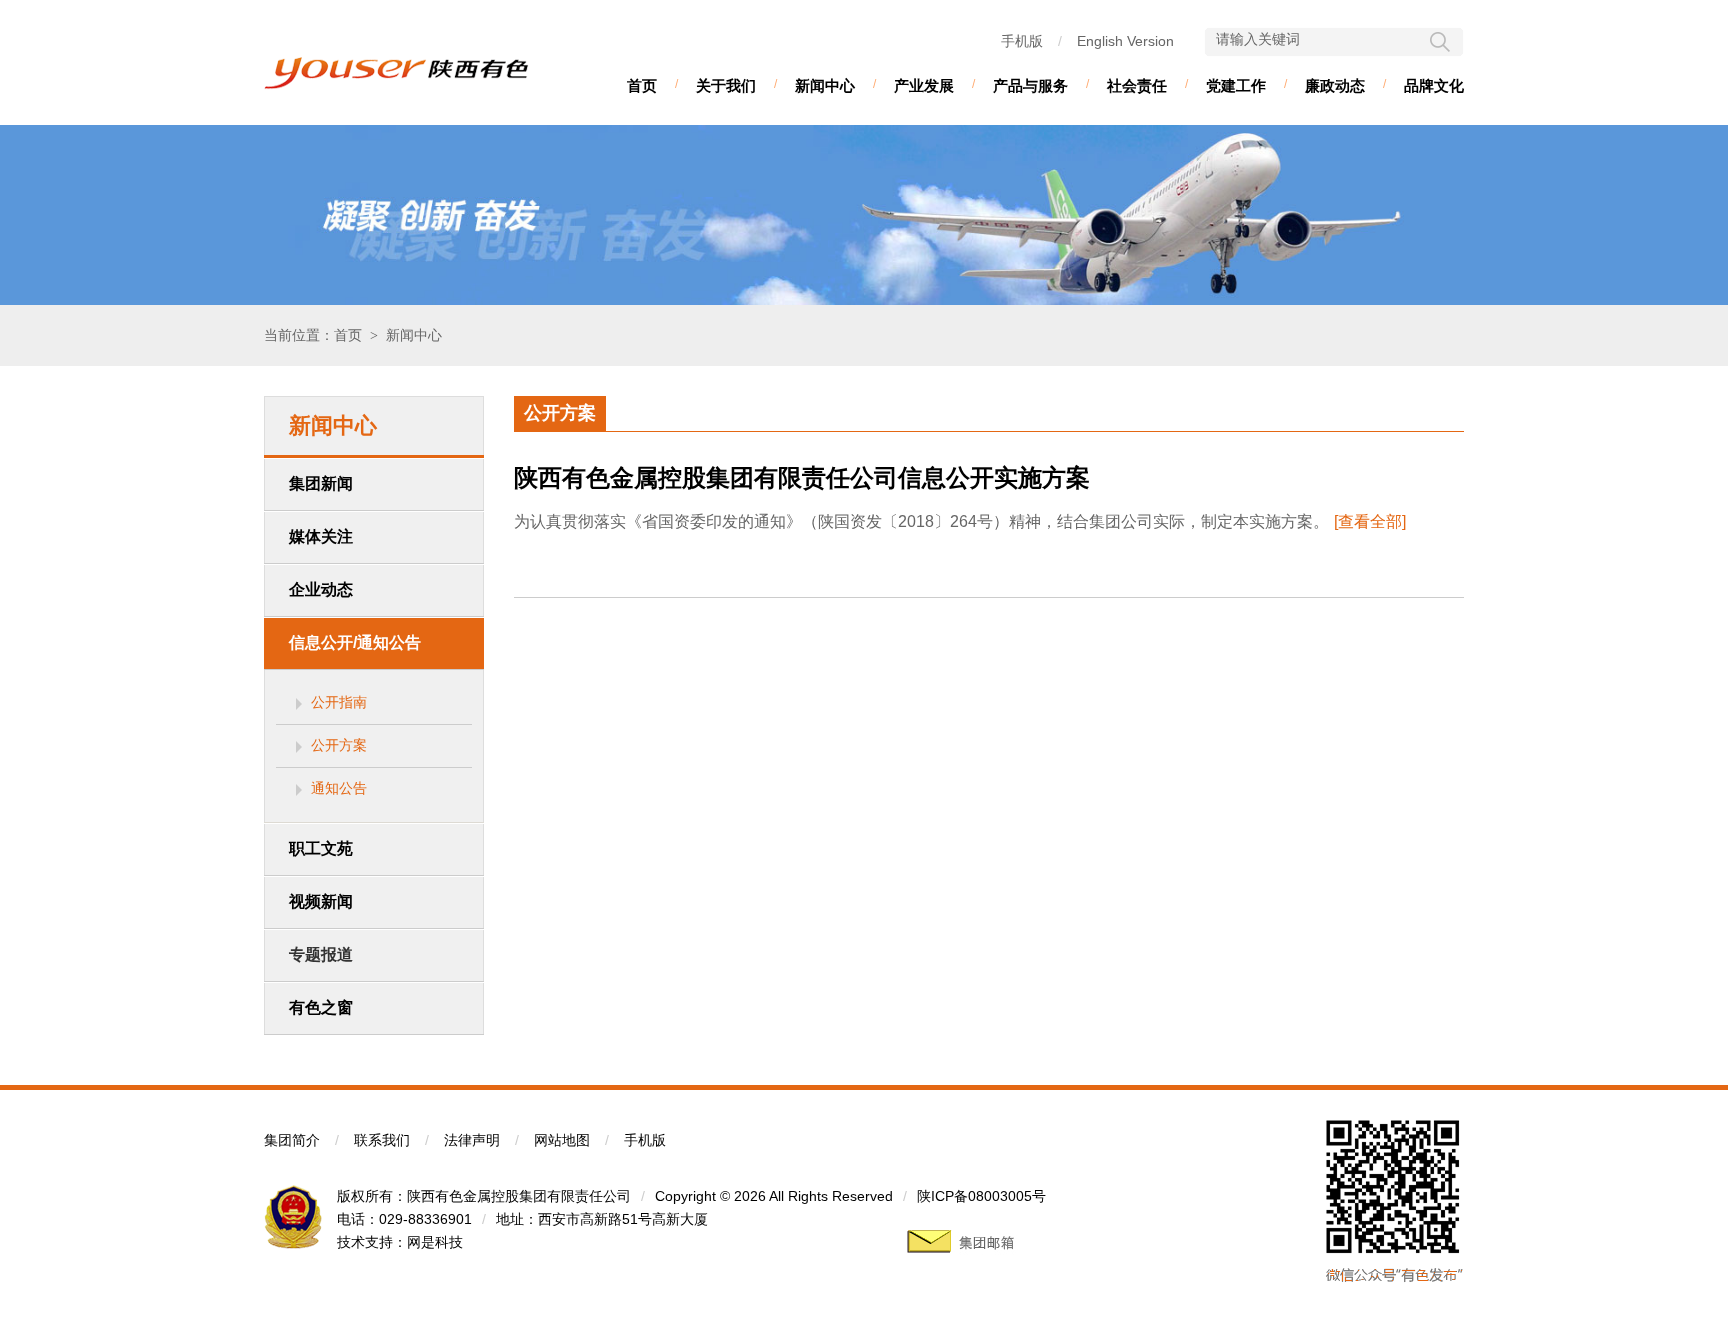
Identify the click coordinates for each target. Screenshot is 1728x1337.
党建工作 (1236, 85)
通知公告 (339, 788)
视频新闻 (321, 901)
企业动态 (321, 589)
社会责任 (1137, 85)
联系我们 (382, 1140)
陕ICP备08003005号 (981, 1196)
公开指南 (339, 702)
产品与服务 (1030, 85)
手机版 (1022, 41)
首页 (642, 85)
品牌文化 (1434, 85)
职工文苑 (321, 848)
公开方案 (339, 745)
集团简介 (292, 1140)
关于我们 (726, 85)
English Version (1125, 41)
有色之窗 (321, 1007)
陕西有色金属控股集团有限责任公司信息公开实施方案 (802, 478)
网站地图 (562, 1140)
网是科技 (435, 1242)
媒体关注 (321, 536)
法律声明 (472, 1140)
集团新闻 (321, 483)
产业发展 (924, 85)
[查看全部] (1370, 521)
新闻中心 (825, 85)
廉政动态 (1335, 85)
